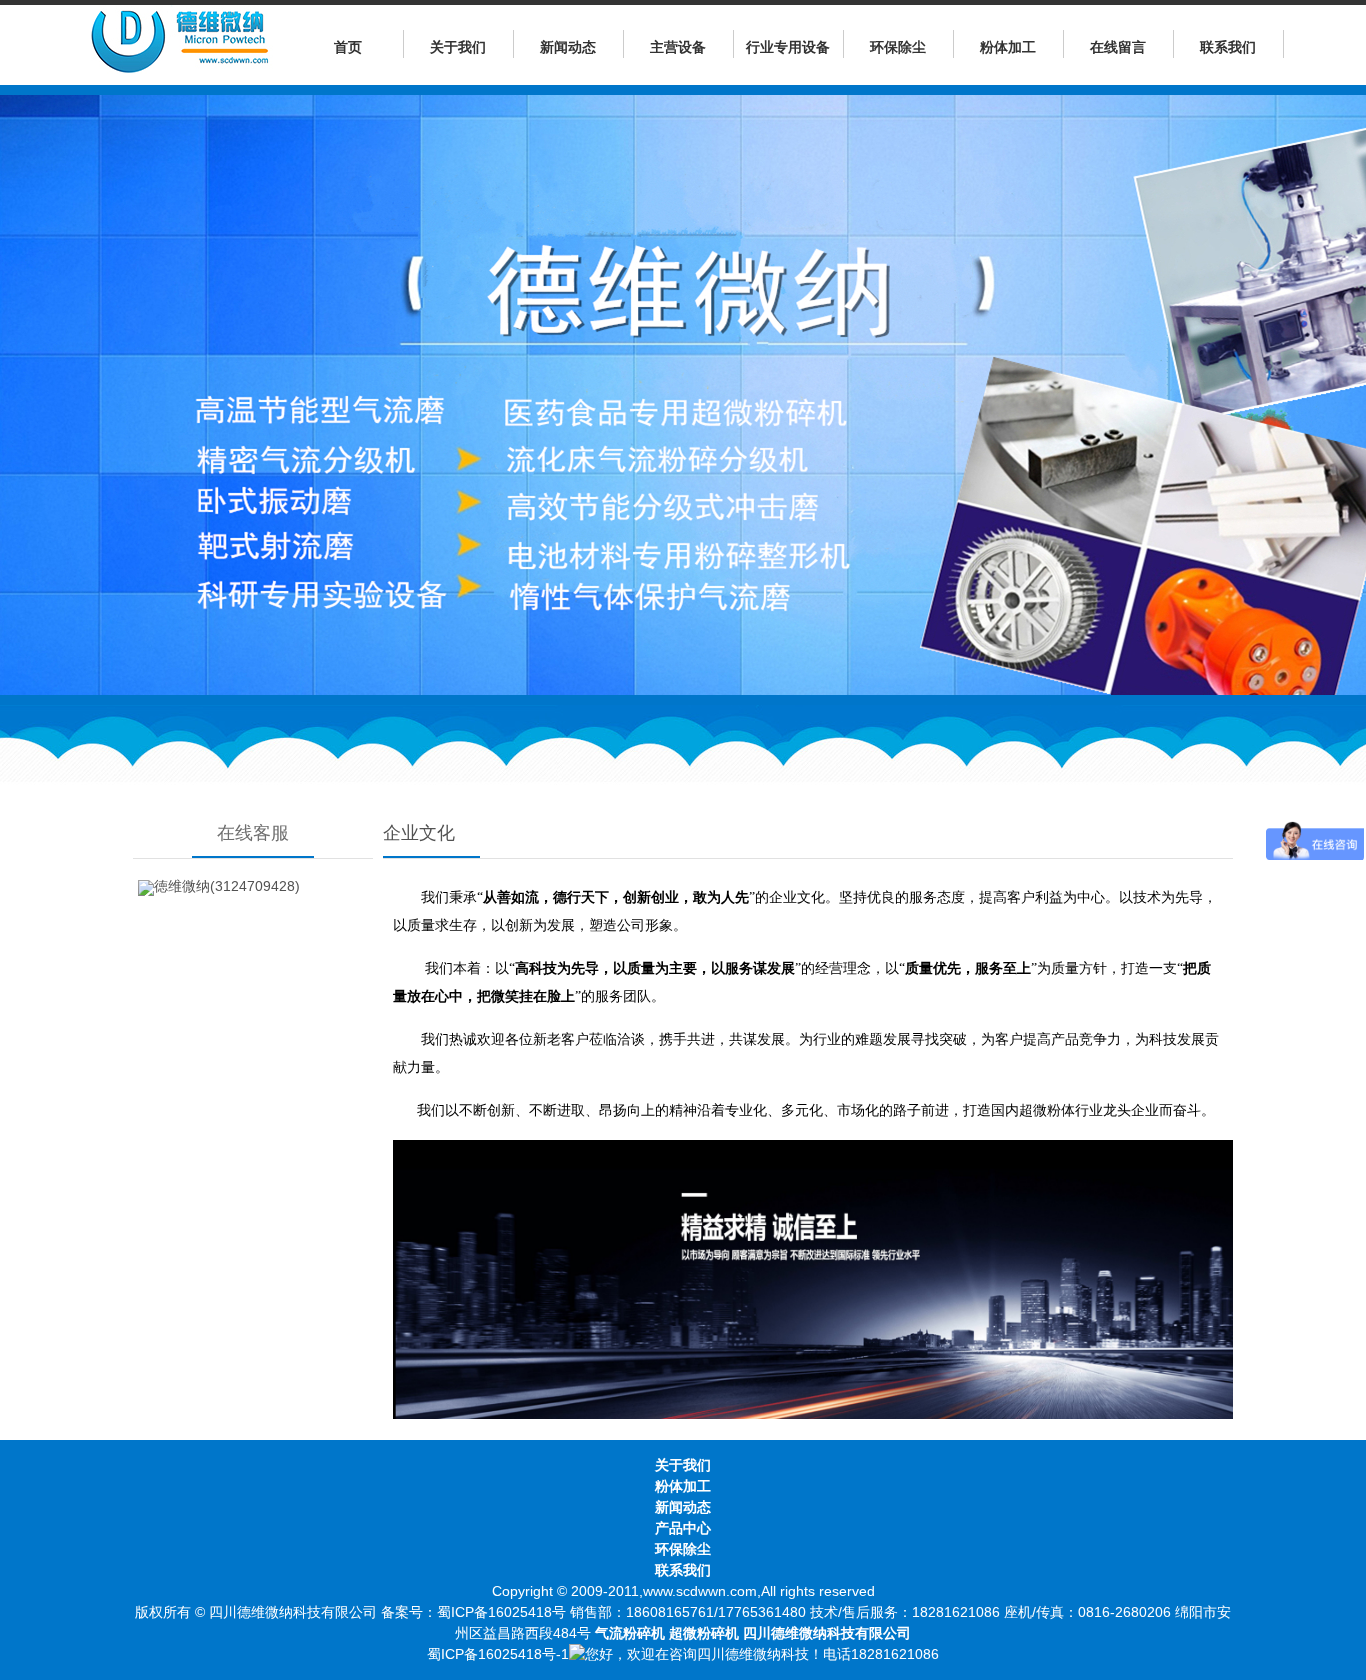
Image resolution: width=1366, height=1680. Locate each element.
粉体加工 (1008, 47)
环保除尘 (898, 47)
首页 (348, 47)
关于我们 (458, 47)
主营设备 (678, 47)
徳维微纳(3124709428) (227, 886)
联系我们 (1228, 47)
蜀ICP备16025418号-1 (498, 1654)
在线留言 (1118, 47)
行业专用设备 (788, 47)
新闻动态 (568, 47)
